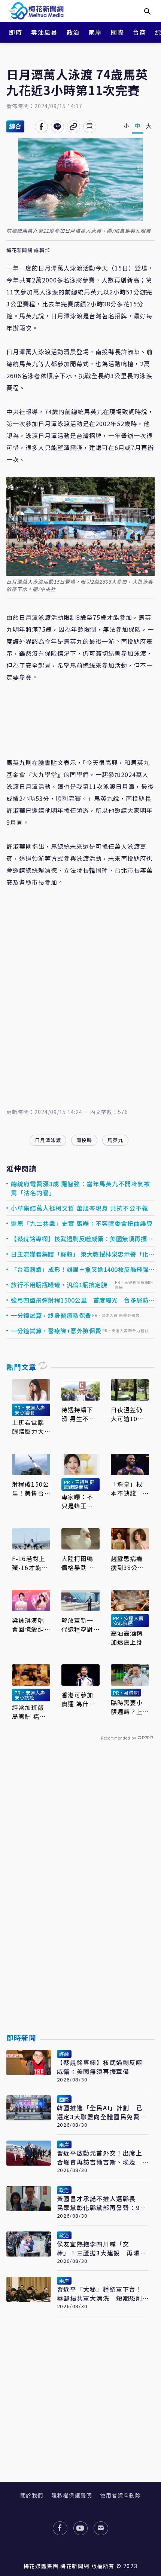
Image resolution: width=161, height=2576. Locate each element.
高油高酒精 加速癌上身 (127, 1637)
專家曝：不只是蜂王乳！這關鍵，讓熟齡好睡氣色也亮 (78, 1501)
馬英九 (115, 1140)
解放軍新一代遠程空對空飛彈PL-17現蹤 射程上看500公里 (80, 1625)
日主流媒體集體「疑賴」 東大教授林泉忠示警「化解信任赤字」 (80, 1254)
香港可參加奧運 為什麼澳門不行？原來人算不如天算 (78, 1699)
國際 (117, 32)
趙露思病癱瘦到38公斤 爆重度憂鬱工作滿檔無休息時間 (129, 1563)
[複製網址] (74, 127)
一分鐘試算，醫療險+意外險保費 (56, 1331)
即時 (16, 32)
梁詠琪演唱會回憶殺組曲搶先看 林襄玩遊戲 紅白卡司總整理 (31, 1625)
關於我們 (32, 2495)
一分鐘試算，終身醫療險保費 (51, 1315)
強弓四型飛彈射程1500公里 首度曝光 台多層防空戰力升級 (80, 1300)
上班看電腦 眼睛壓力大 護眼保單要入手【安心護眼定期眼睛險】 (28, 1427)
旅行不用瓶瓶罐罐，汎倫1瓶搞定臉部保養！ (62, 1285)
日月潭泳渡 (48, 1140)
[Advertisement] (80, 1905)
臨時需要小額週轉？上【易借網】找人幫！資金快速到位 (127, 1707)
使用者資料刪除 (120, 2495)
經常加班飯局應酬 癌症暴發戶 (29, 1712)
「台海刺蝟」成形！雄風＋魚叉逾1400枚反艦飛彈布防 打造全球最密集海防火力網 (80, 1269)
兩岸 (95, 32)
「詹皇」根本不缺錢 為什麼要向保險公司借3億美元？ (129, 1489)
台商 (139, 32)
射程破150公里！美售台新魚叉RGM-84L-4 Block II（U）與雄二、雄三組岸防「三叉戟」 (31, 1489)
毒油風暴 (44, 32)
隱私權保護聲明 (72, 2495)
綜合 (15, 126)
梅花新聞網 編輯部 (28, 250)
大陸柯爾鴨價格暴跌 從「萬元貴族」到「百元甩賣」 (79, 1563)
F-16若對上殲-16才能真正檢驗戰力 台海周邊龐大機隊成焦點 (31, 1563)
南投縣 (84, 1140)
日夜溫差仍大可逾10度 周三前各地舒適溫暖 (130, 1414)
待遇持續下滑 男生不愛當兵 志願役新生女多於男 (78, 1414)
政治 (73, 32)
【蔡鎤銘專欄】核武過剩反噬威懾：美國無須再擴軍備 (82, 1239)
